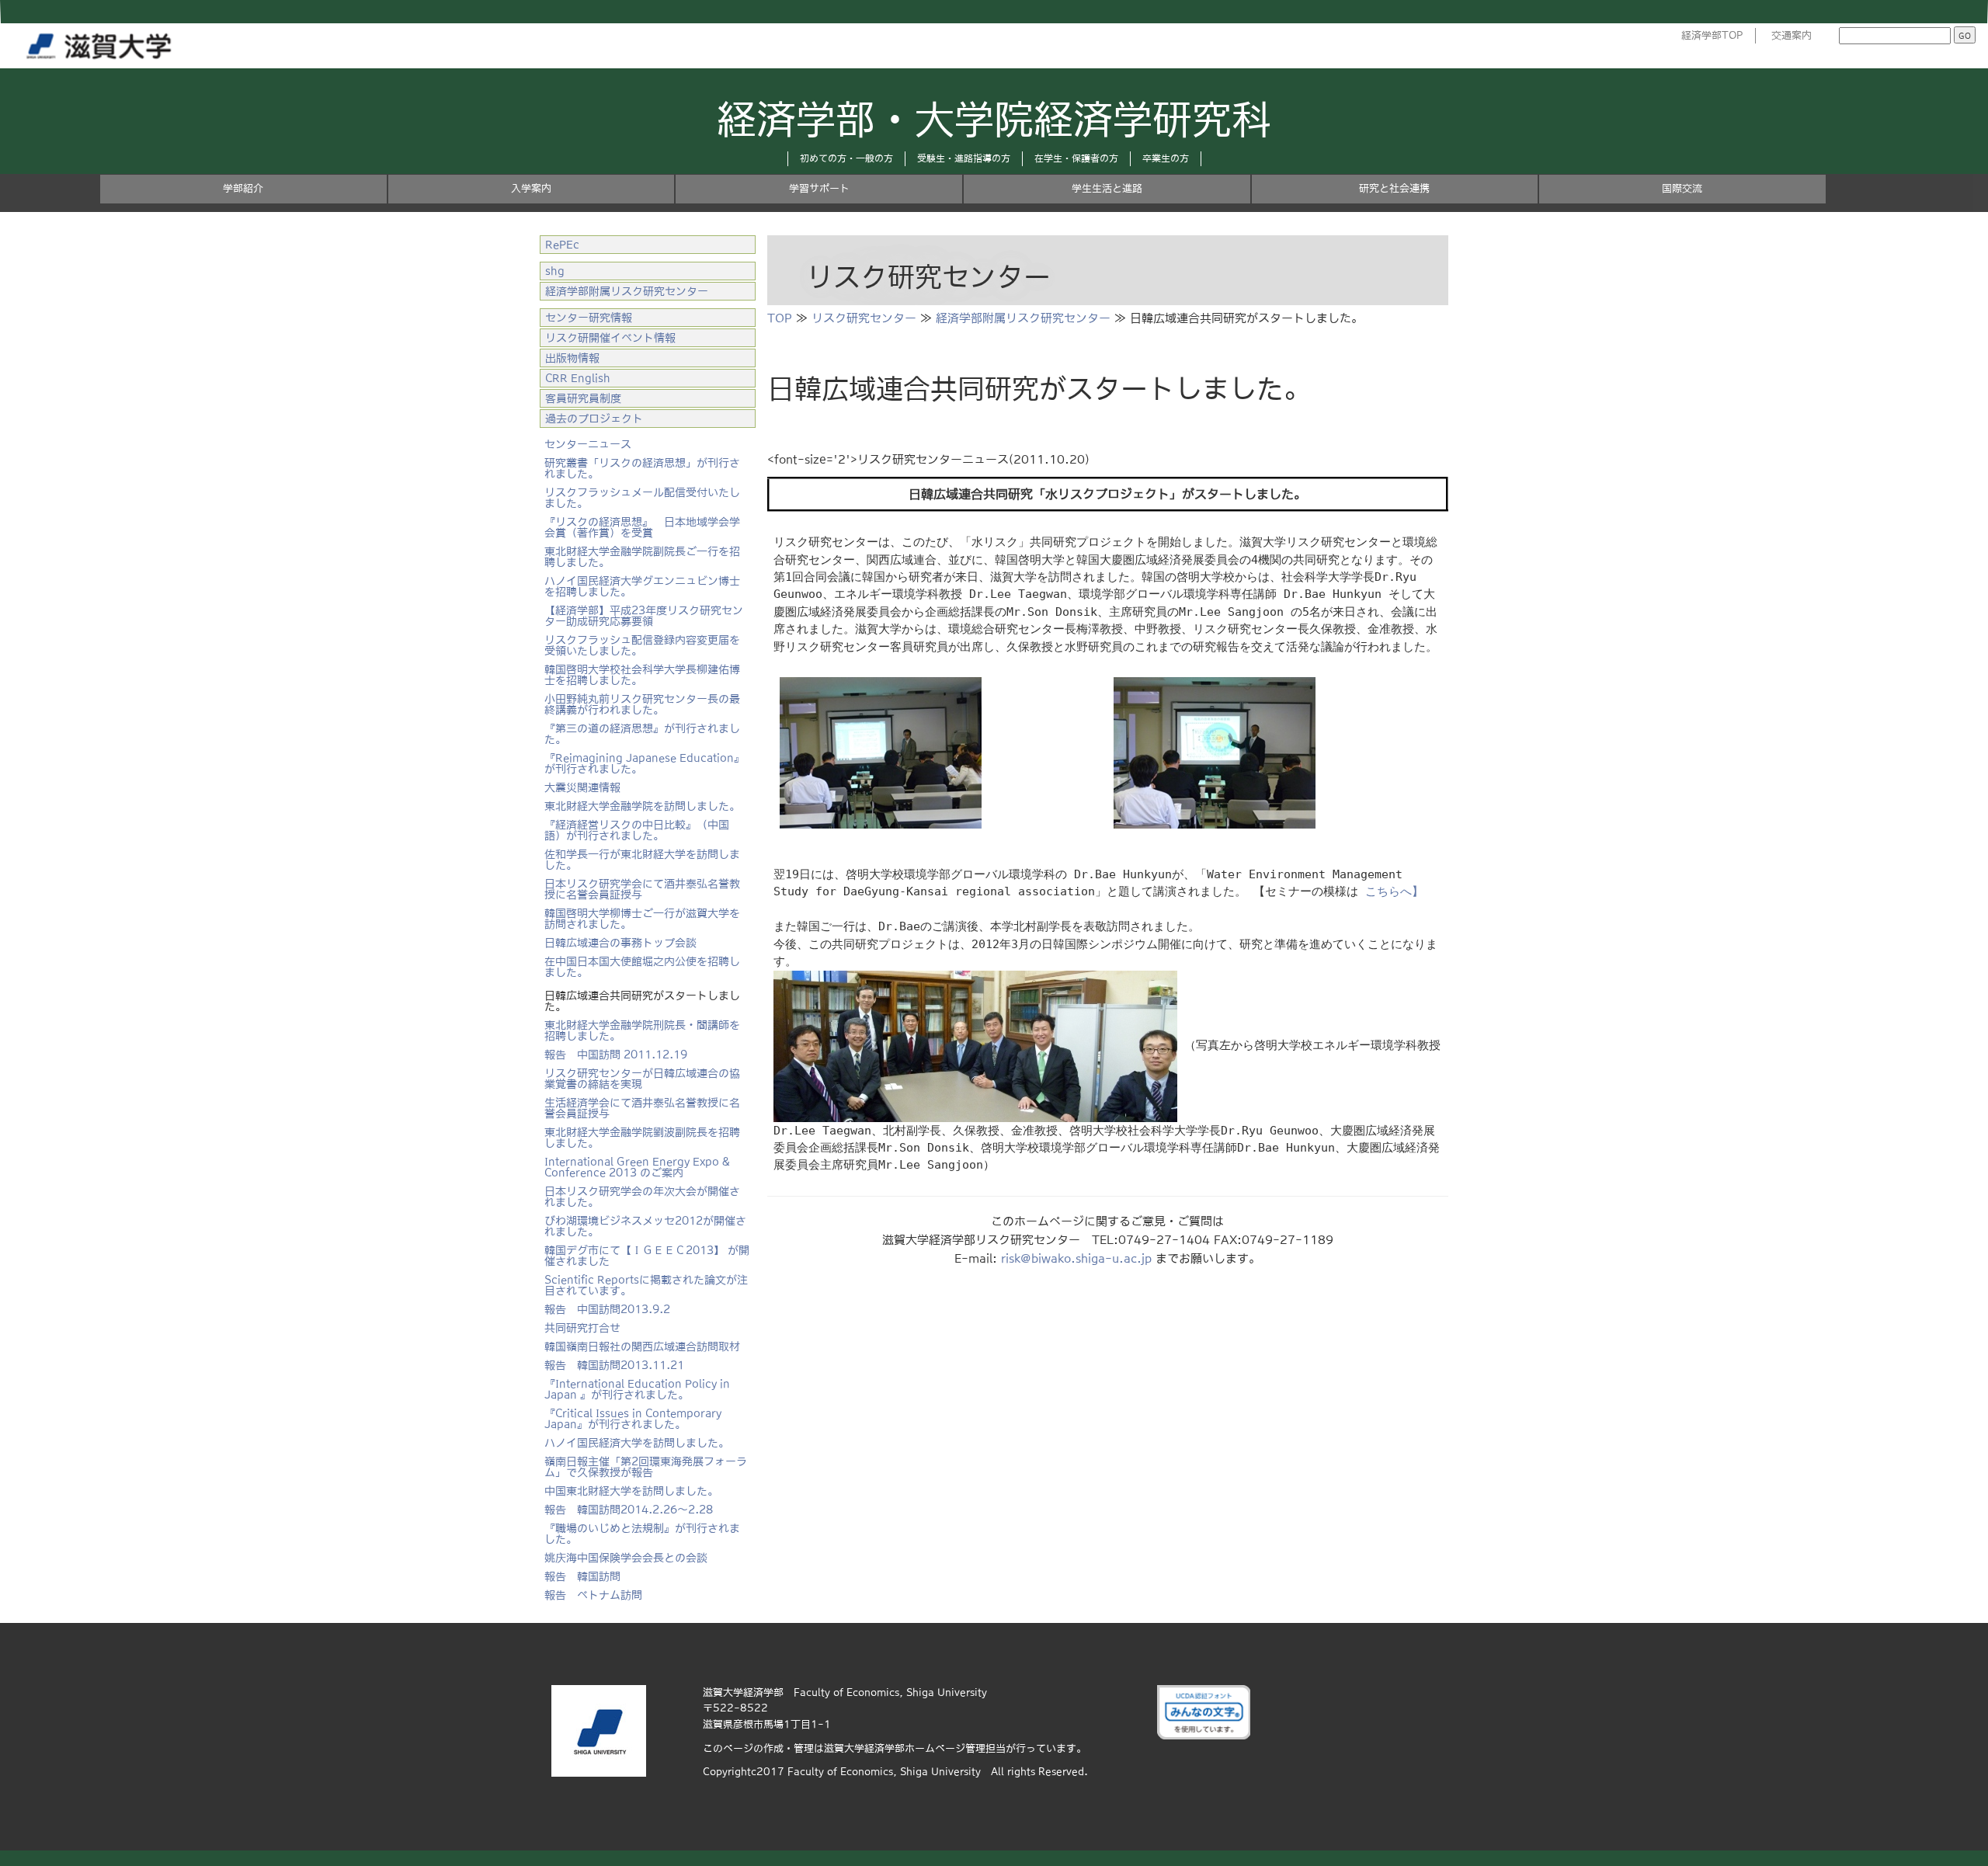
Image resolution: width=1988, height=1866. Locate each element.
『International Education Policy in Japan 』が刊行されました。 (637, 1389)
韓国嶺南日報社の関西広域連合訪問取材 (642, 1347)
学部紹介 (243, 188)
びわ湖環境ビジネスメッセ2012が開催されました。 (645, 1226)
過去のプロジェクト (594, 419)
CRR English (578, 378)
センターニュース (588, 444)
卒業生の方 (1166, 158)
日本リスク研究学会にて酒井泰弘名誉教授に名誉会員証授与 (642, 889)
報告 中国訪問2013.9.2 (607, 1309)
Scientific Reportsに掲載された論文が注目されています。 (646, 1285)
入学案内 (531, 188)
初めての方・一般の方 (846, 158)
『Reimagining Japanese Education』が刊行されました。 (645, 763)
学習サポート (819, 188)
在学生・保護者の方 (1076, 158)
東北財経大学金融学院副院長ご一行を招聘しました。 (642, 557)
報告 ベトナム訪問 (593, 1595)
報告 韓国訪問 (582, 1576)
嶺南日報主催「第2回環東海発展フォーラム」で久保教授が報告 (646, 1467)
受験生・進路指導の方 (964, 158)
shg (555, 271)
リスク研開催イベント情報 (610, 338)
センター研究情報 (589, 318)
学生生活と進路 (1107, 188)
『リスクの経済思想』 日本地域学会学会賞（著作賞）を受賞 (642, 527)
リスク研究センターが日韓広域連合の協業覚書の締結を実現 (642, 1079)
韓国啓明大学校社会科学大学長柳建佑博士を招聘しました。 (642, 675)
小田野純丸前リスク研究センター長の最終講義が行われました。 (642, 704)
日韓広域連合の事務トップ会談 (620, 943)
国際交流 (1682, 188)
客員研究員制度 (583, 398)
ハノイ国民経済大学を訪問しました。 (637, 1443)
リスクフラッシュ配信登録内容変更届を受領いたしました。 (642, 645)
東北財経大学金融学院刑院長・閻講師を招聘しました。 (642, 1030)
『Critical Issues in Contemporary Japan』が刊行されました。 (633, 1419)
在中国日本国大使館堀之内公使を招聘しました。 (642, 967)
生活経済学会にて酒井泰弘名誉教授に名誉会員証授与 (642, 1108)
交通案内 (1792, 35)
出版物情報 (572, 358)
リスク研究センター (864, 318)
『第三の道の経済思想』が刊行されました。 (642, 734)
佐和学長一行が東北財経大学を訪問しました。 (642, 860)
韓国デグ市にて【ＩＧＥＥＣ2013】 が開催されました (647, 1256)
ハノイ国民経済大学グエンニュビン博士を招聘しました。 (642, 586)
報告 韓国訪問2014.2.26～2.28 (629, 1510)
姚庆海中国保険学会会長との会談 (626, 1558)
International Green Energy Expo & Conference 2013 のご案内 (637, 1167)
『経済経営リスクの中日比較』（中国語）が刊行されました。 (637, 830)
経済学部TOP (1712, 35)
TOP (780, 318)
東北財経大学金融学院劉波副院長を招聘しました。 (642, 1138)
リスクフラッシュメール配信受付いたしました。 (642, 498)
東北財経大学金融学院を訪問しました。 (642, 806)
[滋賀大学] (102, 43)
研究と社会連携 (1394, 188)
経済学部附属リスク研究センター (1023, 318)
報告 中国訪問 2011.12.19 (616, 1055)
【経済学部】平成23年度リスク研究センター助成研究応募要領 (644, 616)
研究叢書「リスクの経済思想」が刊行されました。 (642, 468)
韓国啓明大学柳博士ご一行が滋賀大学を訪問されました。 (642, 919)
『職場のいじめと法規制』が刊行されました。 (642, 1534)
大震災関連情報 (582, 787)
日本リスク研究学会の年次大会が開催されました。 (642, 1197)
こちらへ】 (1394, 891)
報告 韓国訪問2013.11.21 (614, 1365)
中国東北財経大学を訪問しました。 (631, 1491)
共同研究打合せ (582, 1328)
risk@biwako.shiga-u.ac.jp (1076, 1258)
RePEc (562, 245)
